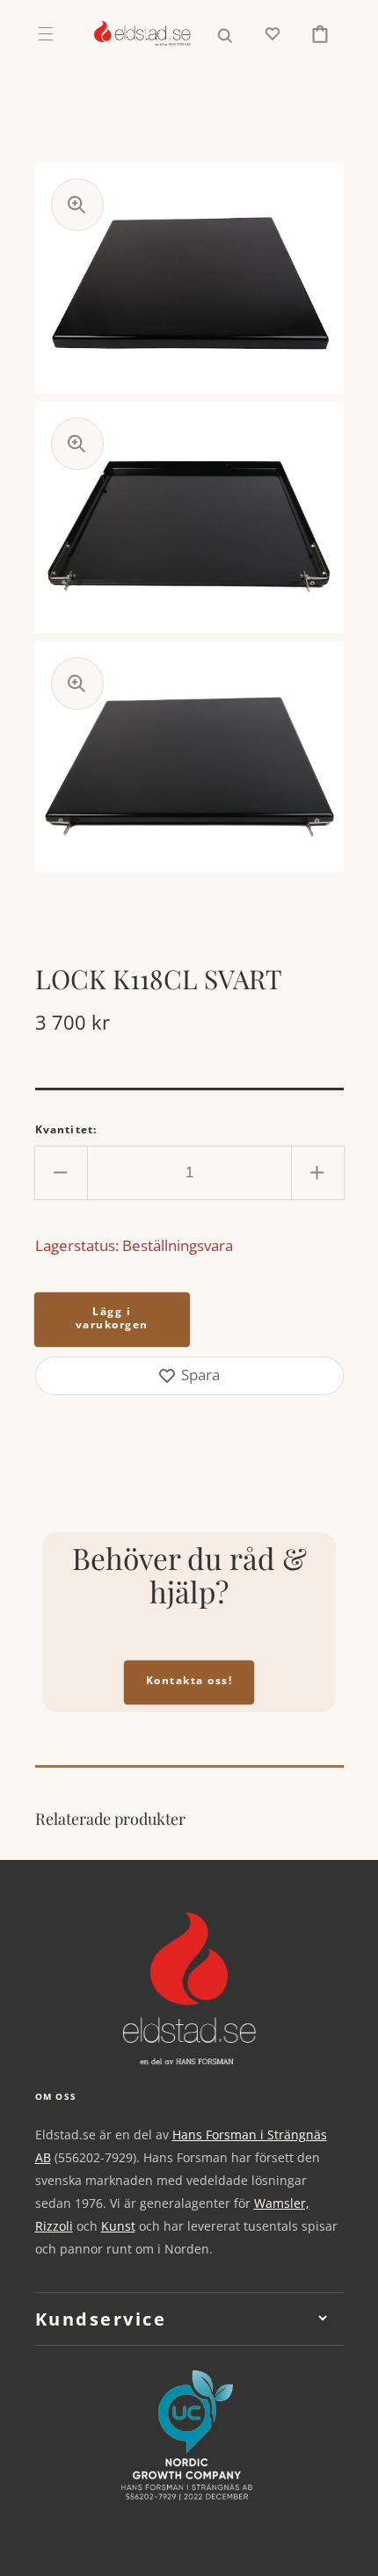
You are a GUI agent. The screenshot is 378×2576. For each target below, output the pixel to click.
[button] (45, 34)
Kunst (118, 2226)
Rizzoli (54, 2226)
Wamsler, (282, 2203)
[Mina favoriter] (273, 34)
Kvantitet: (66, 1129)
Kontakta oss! (189, 1680)
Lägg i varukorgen (112, 1317)
